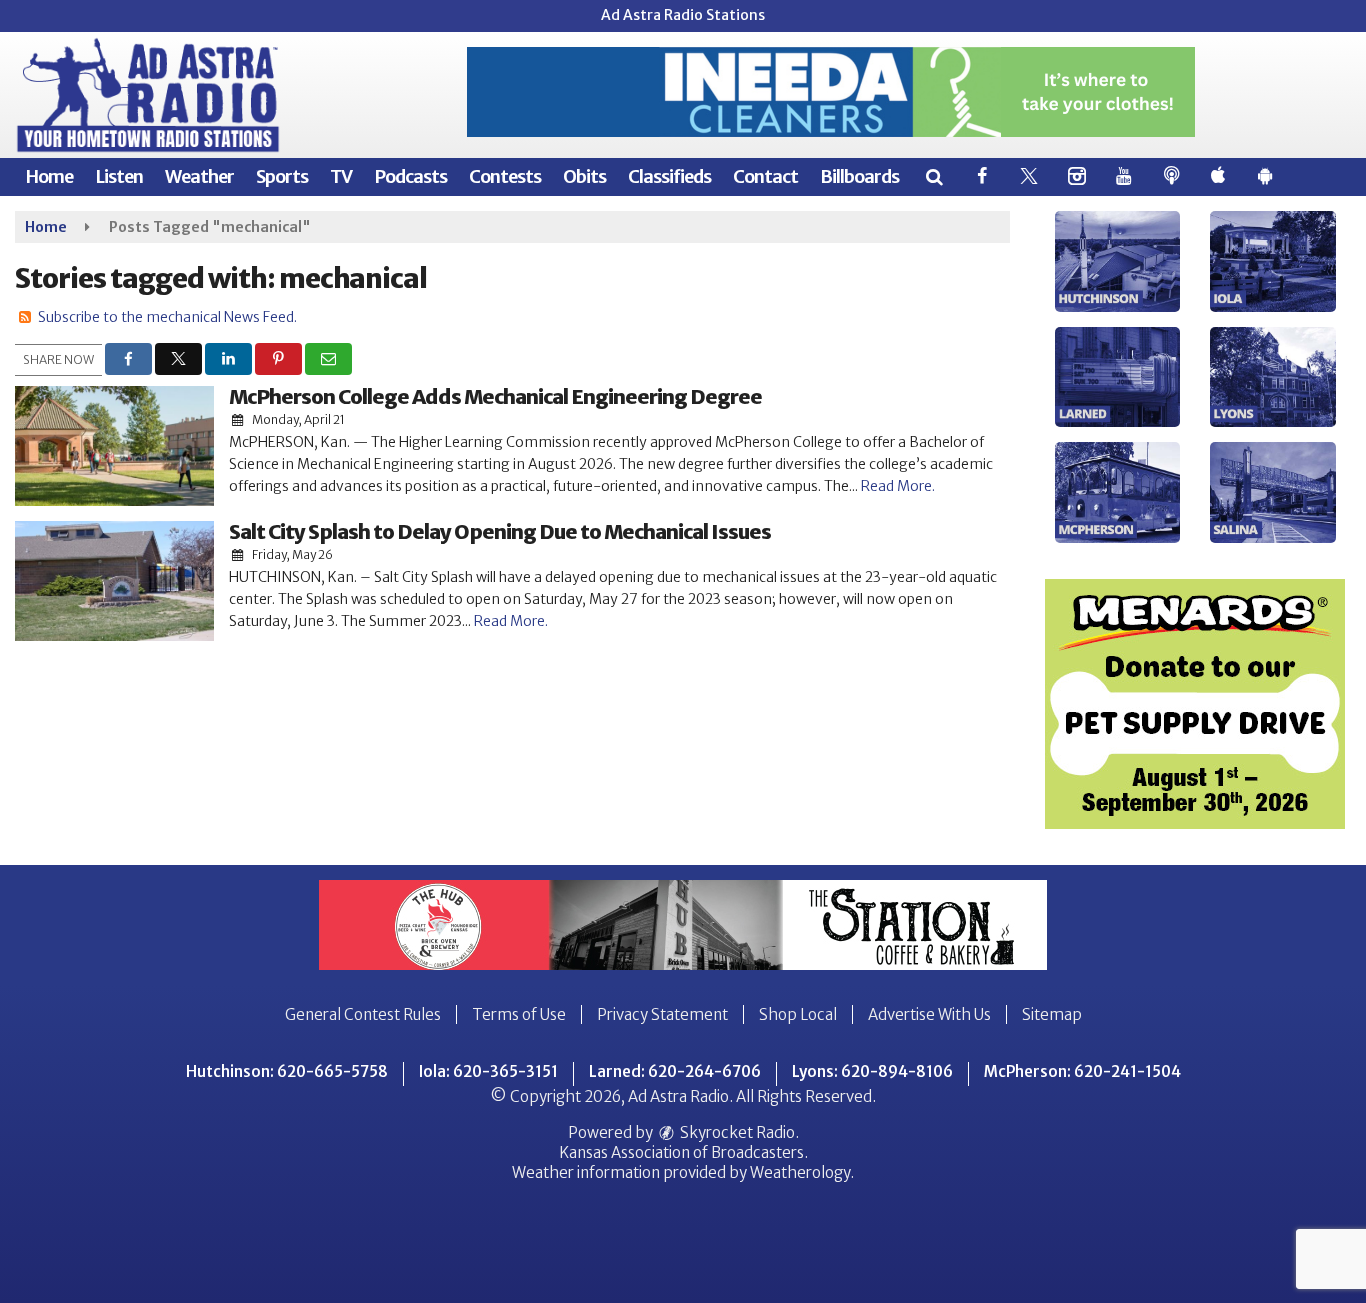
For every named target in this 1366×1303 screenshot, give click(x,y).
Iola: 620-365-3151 (488, 1071)
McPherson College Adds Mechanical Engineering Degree (495, 396)
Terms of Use (519, 1014)
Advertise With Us (929, 1014)
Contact (765, 176)
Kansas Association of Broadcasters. (683, 1152)
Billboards (859, 176)
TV (341, 176)
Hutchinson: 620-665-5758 (287, 1071)
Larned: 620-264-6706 (675, 1071)
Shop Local (798, 1014)
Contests (505, 176)
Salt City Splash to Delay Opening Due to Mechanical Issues (500, 531)
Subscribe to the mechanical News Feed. (167, 317)
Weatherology (800, 1172)
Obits (584, 176)
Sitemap (1052, 1014)
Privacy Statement (662, 1014)
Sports (282, 176)
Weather (199, 176)
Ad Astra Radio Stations (683, 15)
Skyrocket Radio (736, 1132)
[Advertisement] (831, 92)
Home (49, 176)
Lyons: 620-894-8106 (872, 1071)
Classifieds (669, 176)
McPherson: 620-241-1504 (1082, 1071)
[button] (933, 176)
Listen (119, 176)
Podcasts (410, 176)
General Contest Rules (363, 1014)
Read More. (898, 486)
